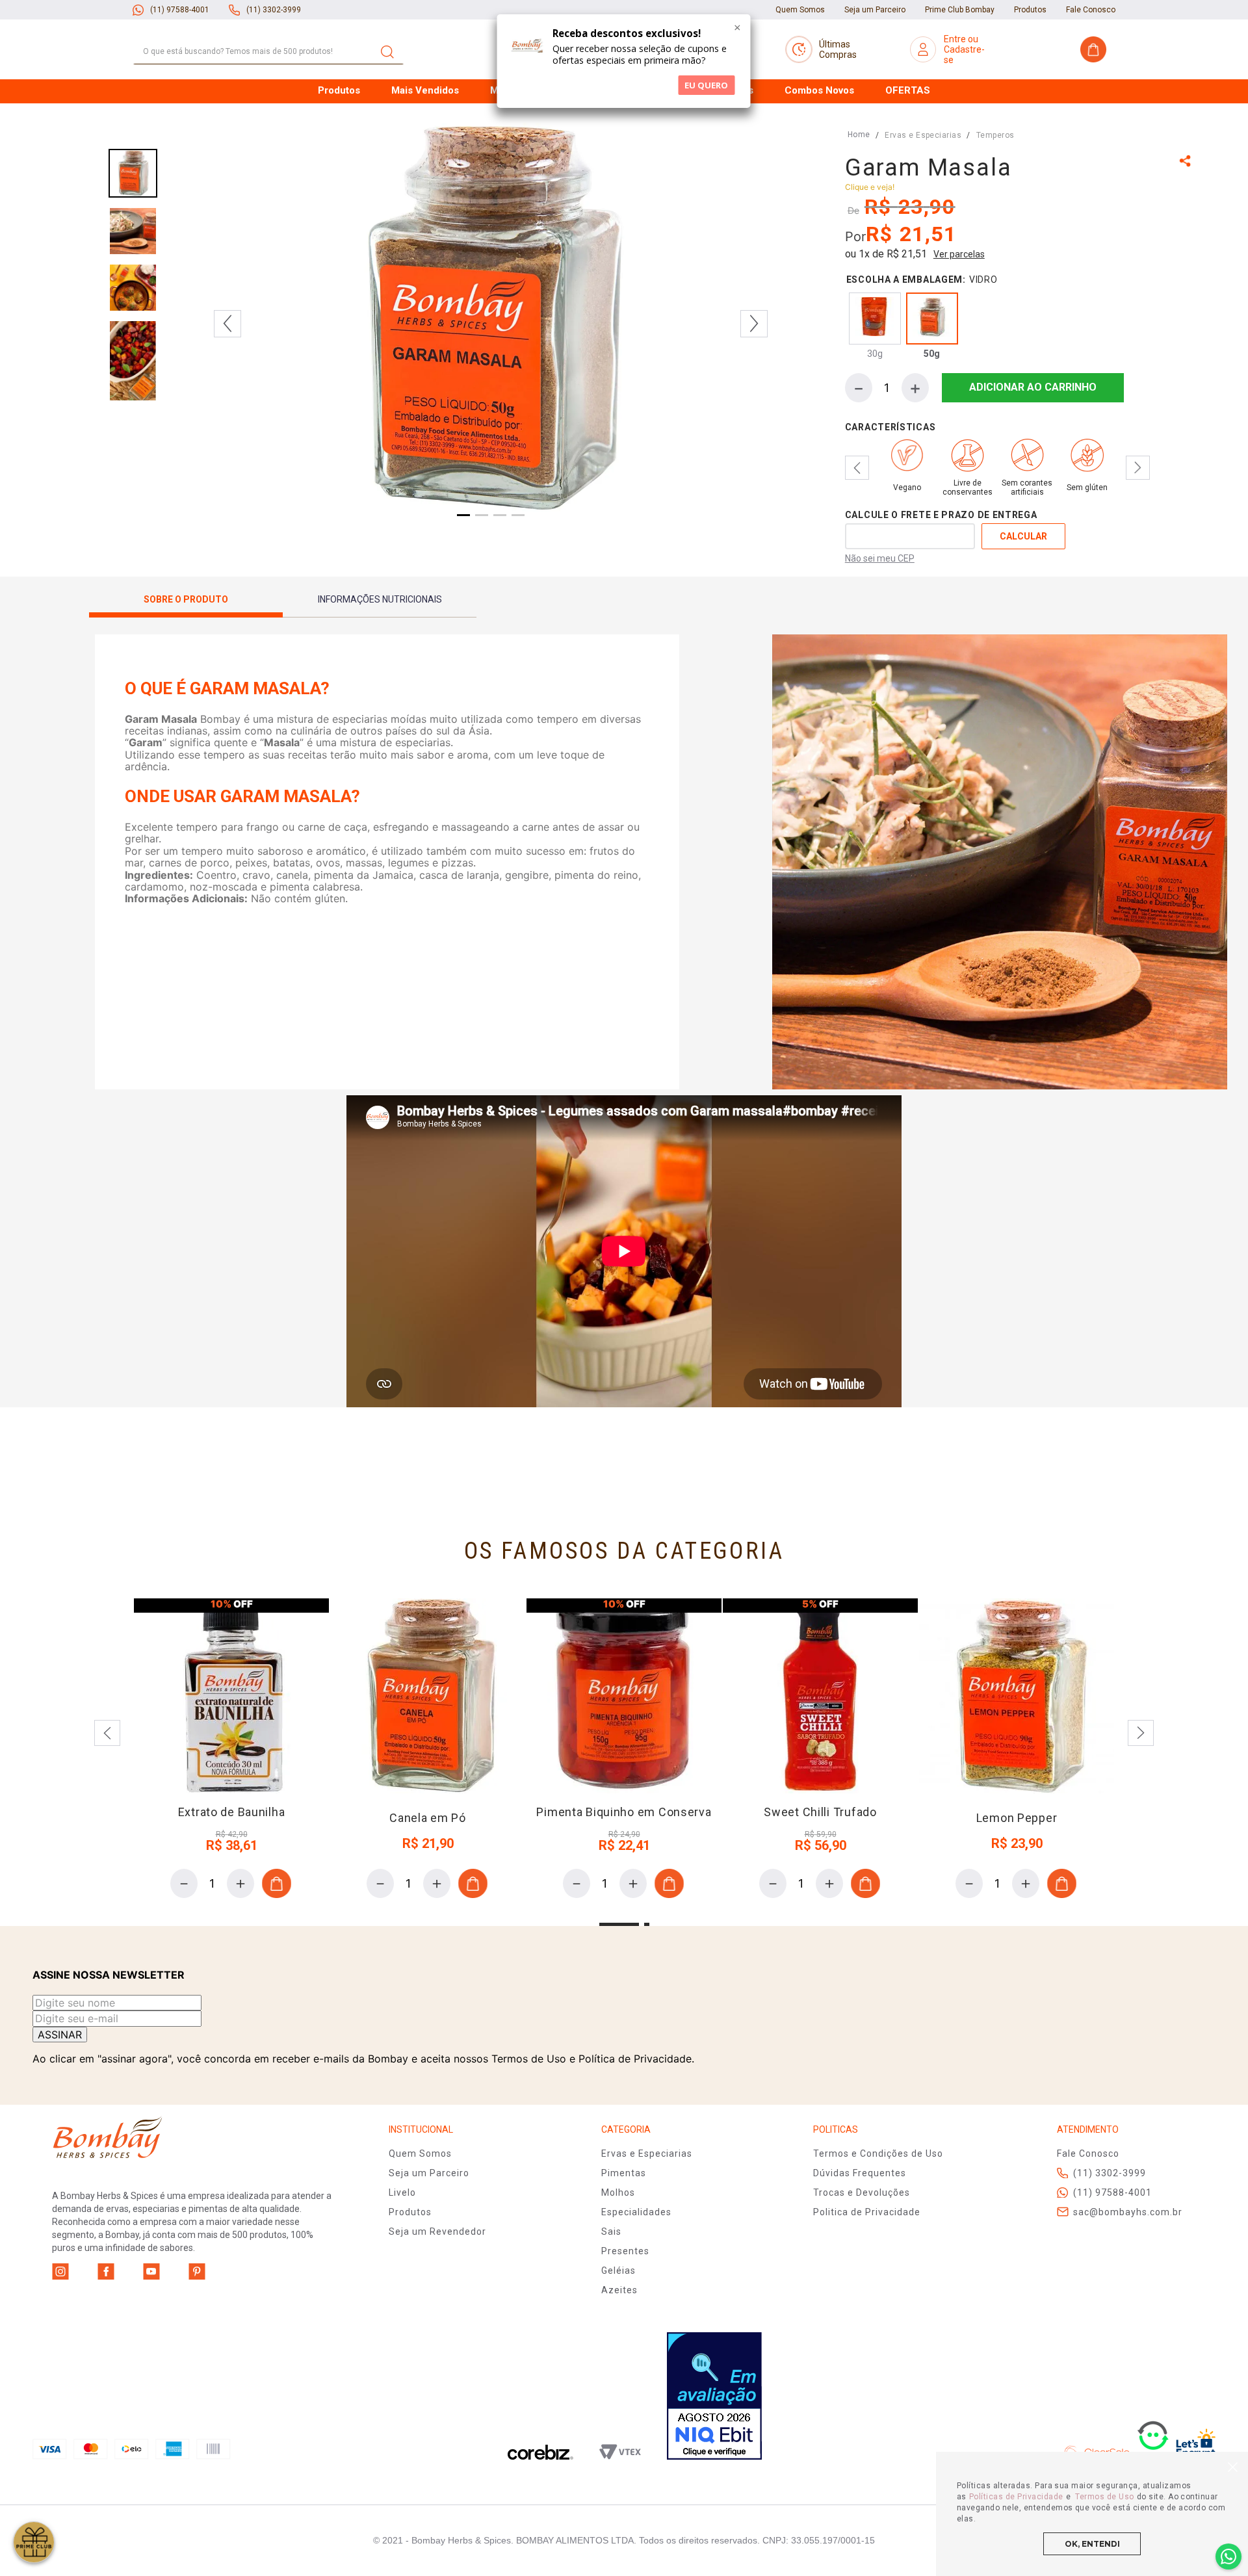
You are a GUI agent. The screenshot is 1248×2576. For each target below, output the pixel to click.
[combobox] (268, 52)
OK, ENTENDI (1092, 2544)
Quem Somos (800, 10)
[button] (1187, 162)
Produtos (1030, 10)
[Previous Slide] (857, 468)
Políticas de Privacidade (1016, 2497)
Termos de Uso (1104, 2497)
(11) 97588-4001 (180, 10)
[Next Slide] (1138, 468)
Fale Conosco (1091, 10)
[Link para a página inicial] (859, 135)
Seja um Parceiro (875, 10)
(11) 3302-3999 (274, 10)
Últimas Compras (838, 49)
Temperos (995, 135)
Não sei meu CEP (880, 558)
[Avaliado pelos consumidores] (714, 2397)
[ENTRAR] (964, 49)
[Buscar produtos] (387, 52)
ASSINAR (60, 2035)
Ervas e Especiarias (923, 135)
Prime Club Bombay (960, 10)
